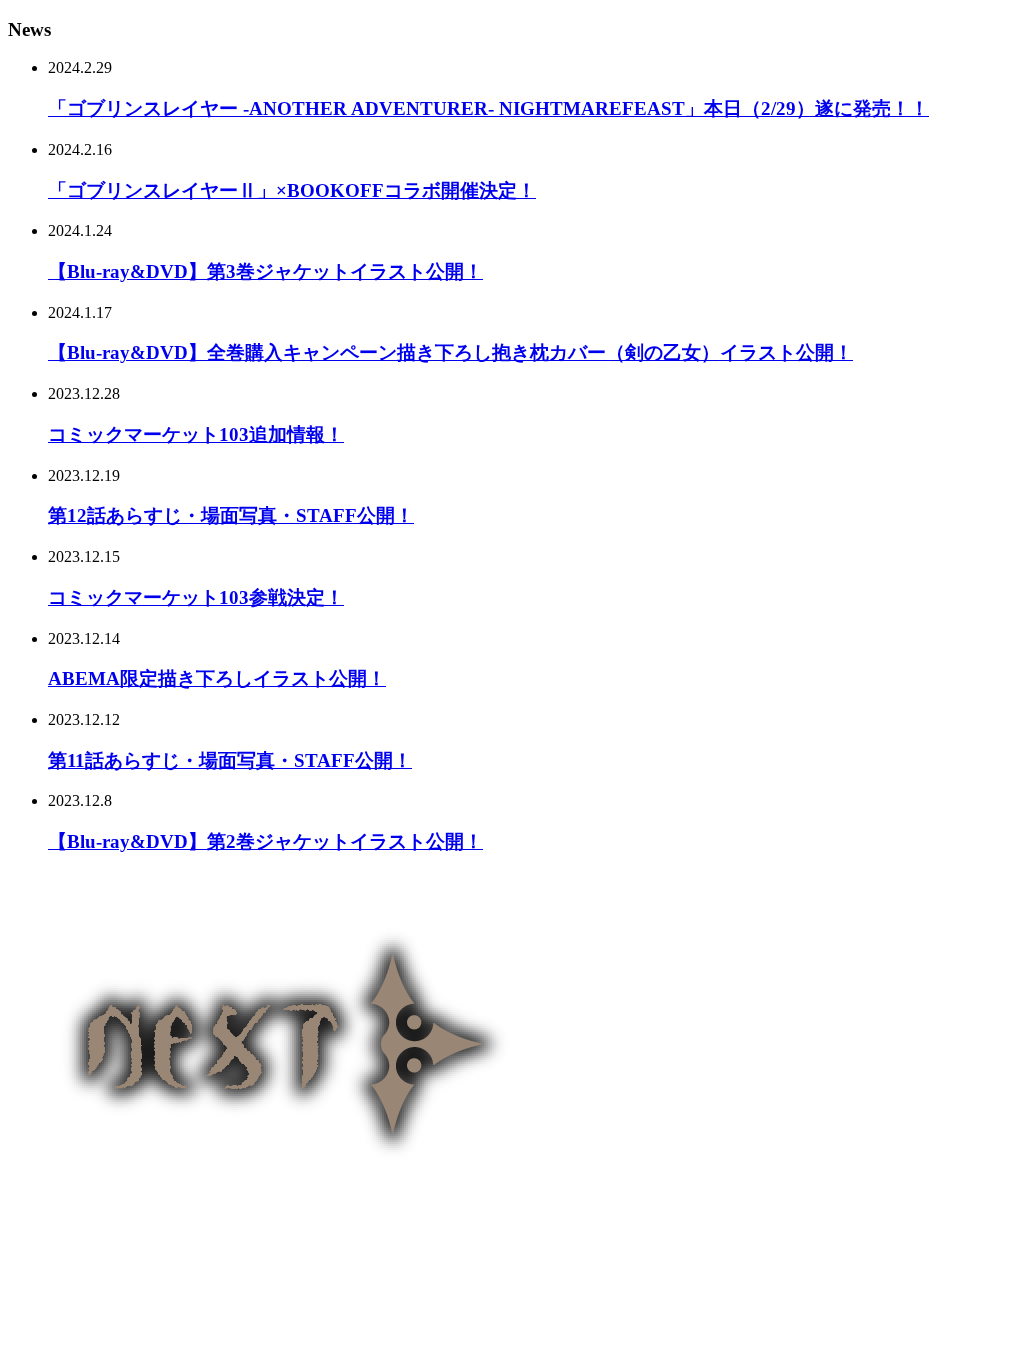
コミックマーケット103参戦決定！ (196, 597)
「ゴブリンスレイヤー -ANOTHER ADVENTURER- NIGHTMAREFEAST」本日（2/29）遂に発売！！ (488, 108)
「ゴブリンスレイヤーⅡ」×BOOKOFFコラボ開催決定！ (292, 190)
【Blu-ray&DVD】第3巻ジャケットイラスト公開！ (265, 271)
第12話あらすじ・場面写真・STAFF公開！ (231, 515)
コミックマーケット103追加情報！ (196, 434)
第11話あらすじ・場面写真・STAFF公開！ (230, 760)
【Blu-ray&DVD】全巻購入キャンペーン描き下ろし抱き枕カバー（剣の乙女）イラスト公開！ (450, 352)
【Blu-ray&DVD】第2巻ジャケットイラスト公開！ (265, 841)
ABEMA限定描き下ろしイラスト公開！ (217, 678)
